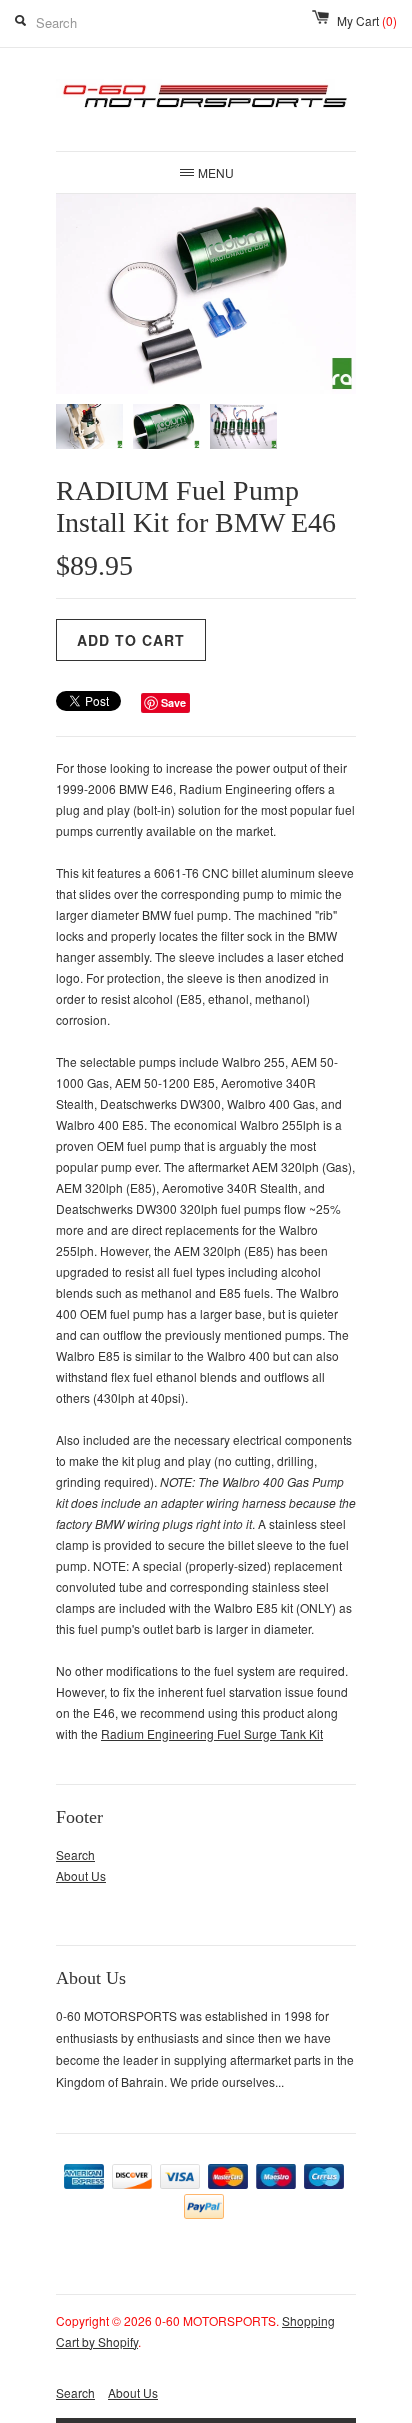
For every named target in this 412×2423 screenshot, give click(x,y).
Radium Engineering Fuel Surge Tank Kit (212, 1733)
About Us (81, 1875)
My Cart (367, 20)
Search (75, 1854)
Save (173, 702)
